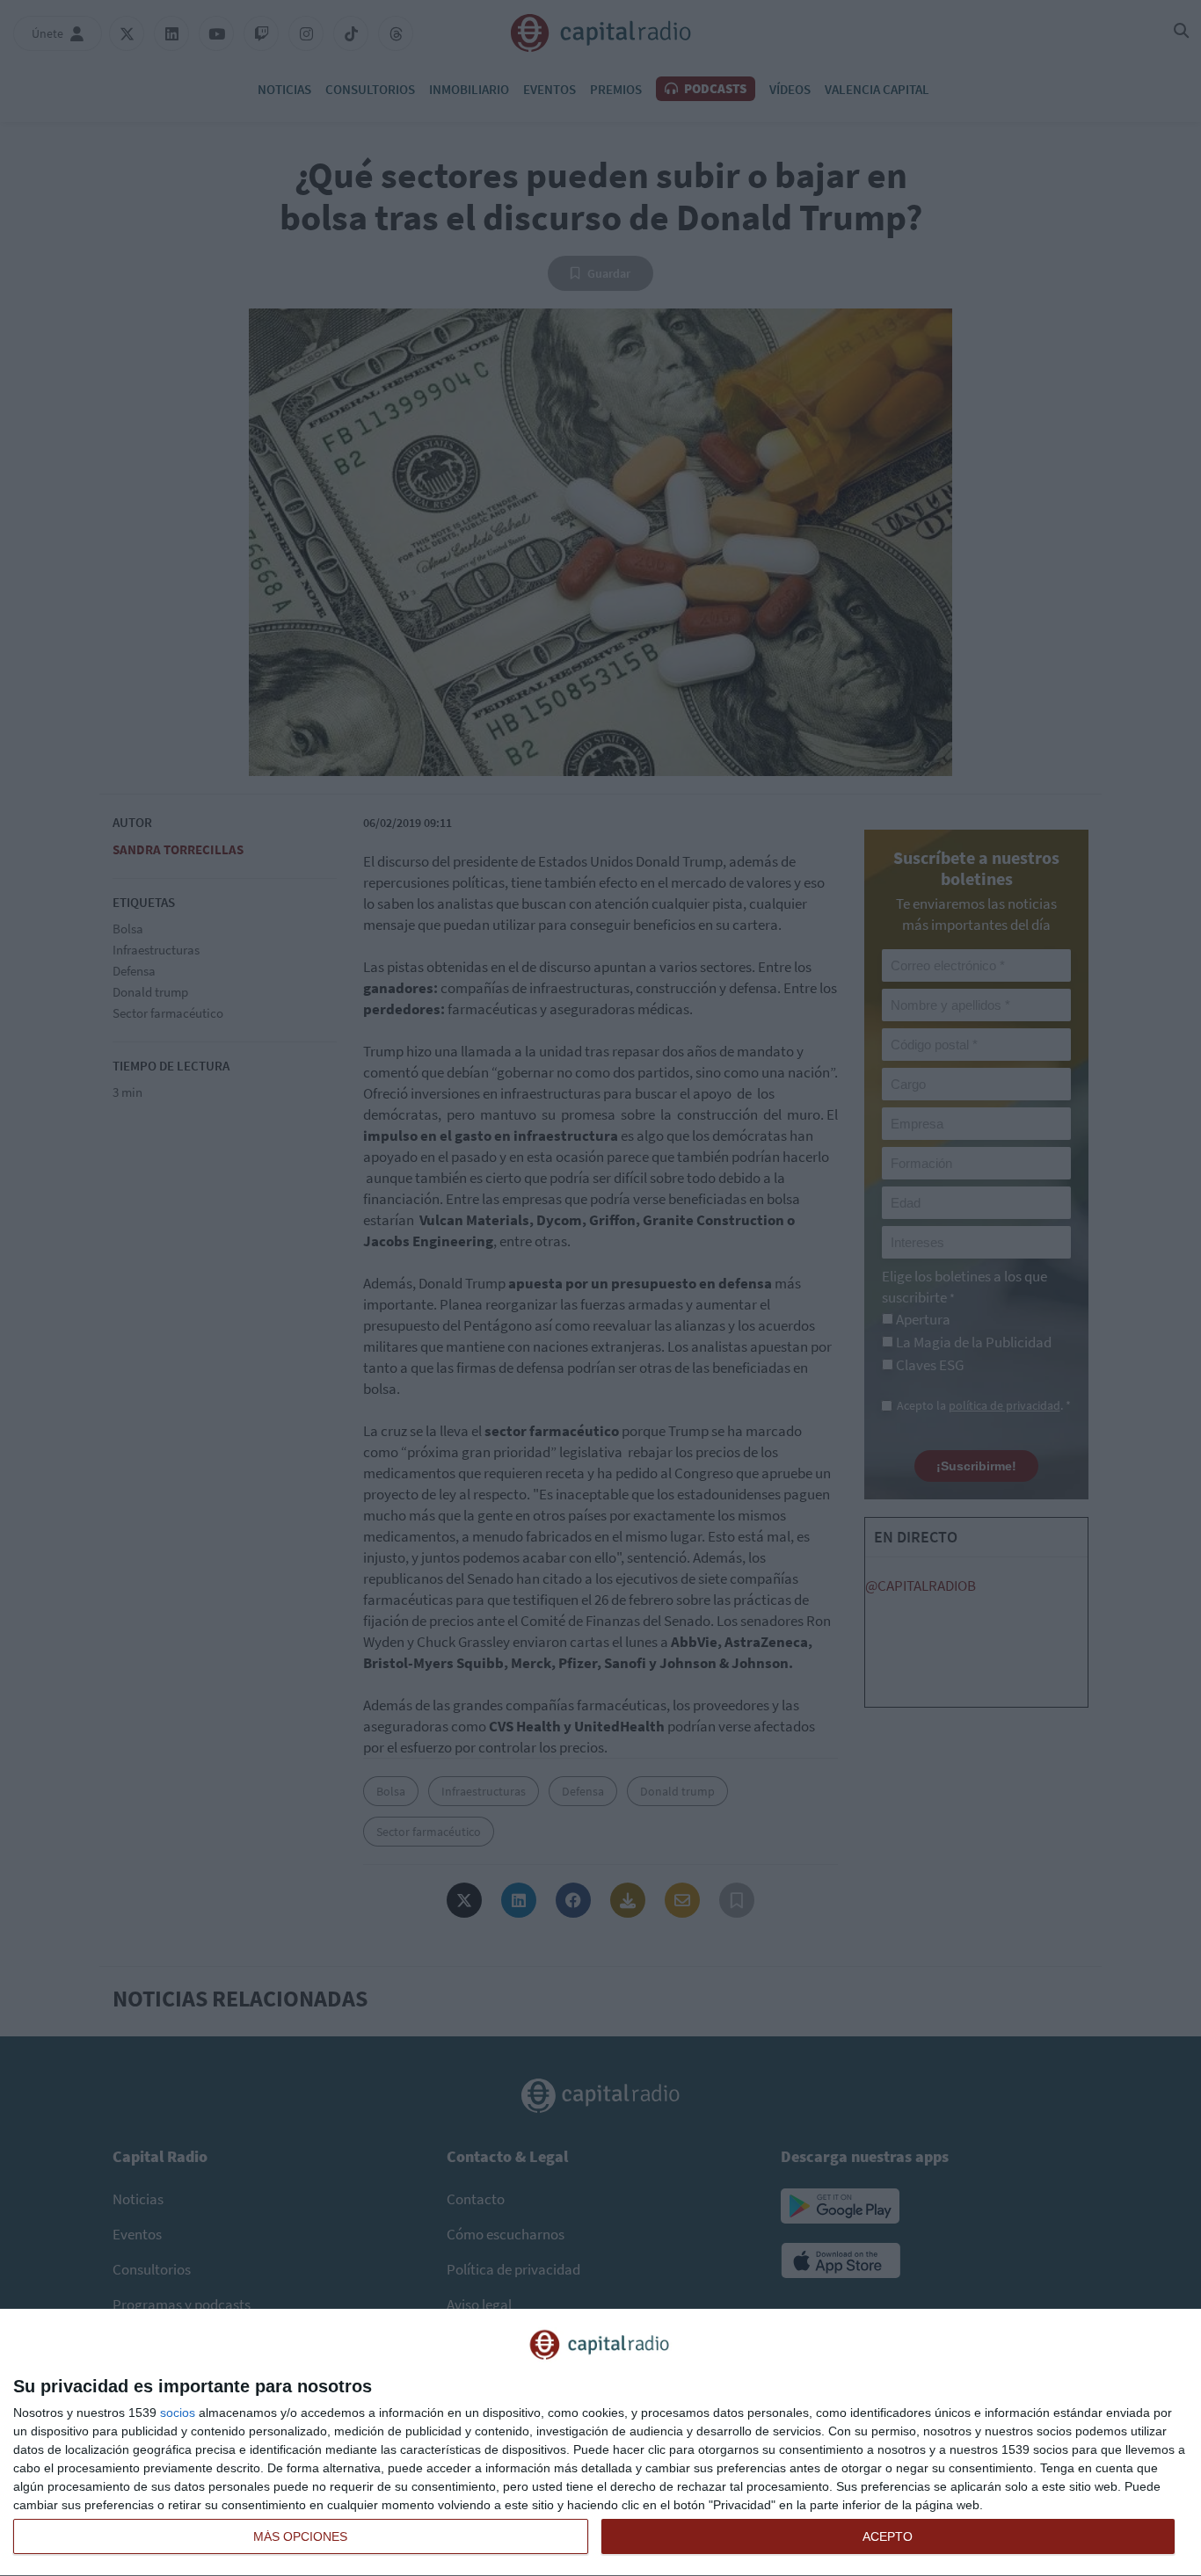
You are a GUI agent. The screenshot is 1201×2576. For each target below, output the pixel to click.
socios (178, 2413)
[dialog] (600, 2443)
